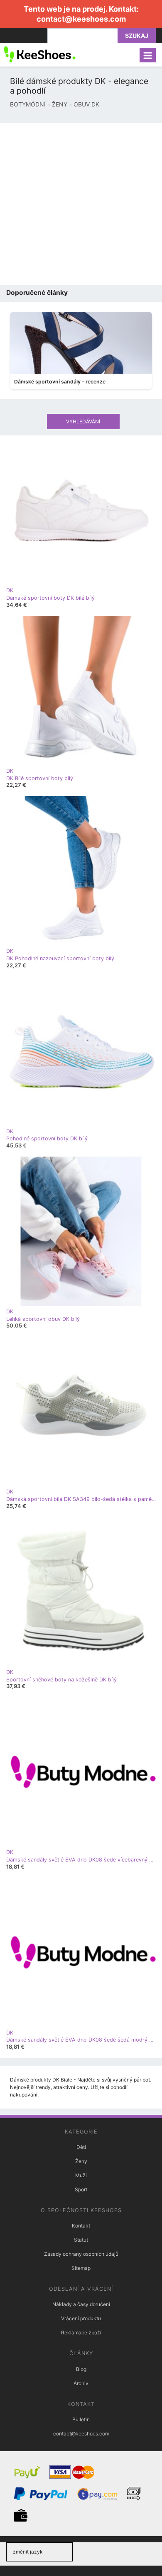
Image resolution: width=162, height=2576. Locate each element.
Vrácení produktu (81, 2318)
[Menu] (148, 55)
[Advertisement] (81, 204)
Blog (81, 2369)
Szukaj (137, 36)
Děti (81, 2147)
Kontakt (81, 2226)
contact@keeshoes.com (81, 19)
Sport (81, 2189)
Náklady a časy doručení (81, 2304)
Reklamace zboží (81, 2332)
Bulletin (81, 2419)
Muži (81, 2175)
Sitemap (81, 2268)
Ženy (81, 2161)
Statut (81, 2240)
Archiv (81, 2383)
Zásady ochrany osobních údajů (81, 2254)
